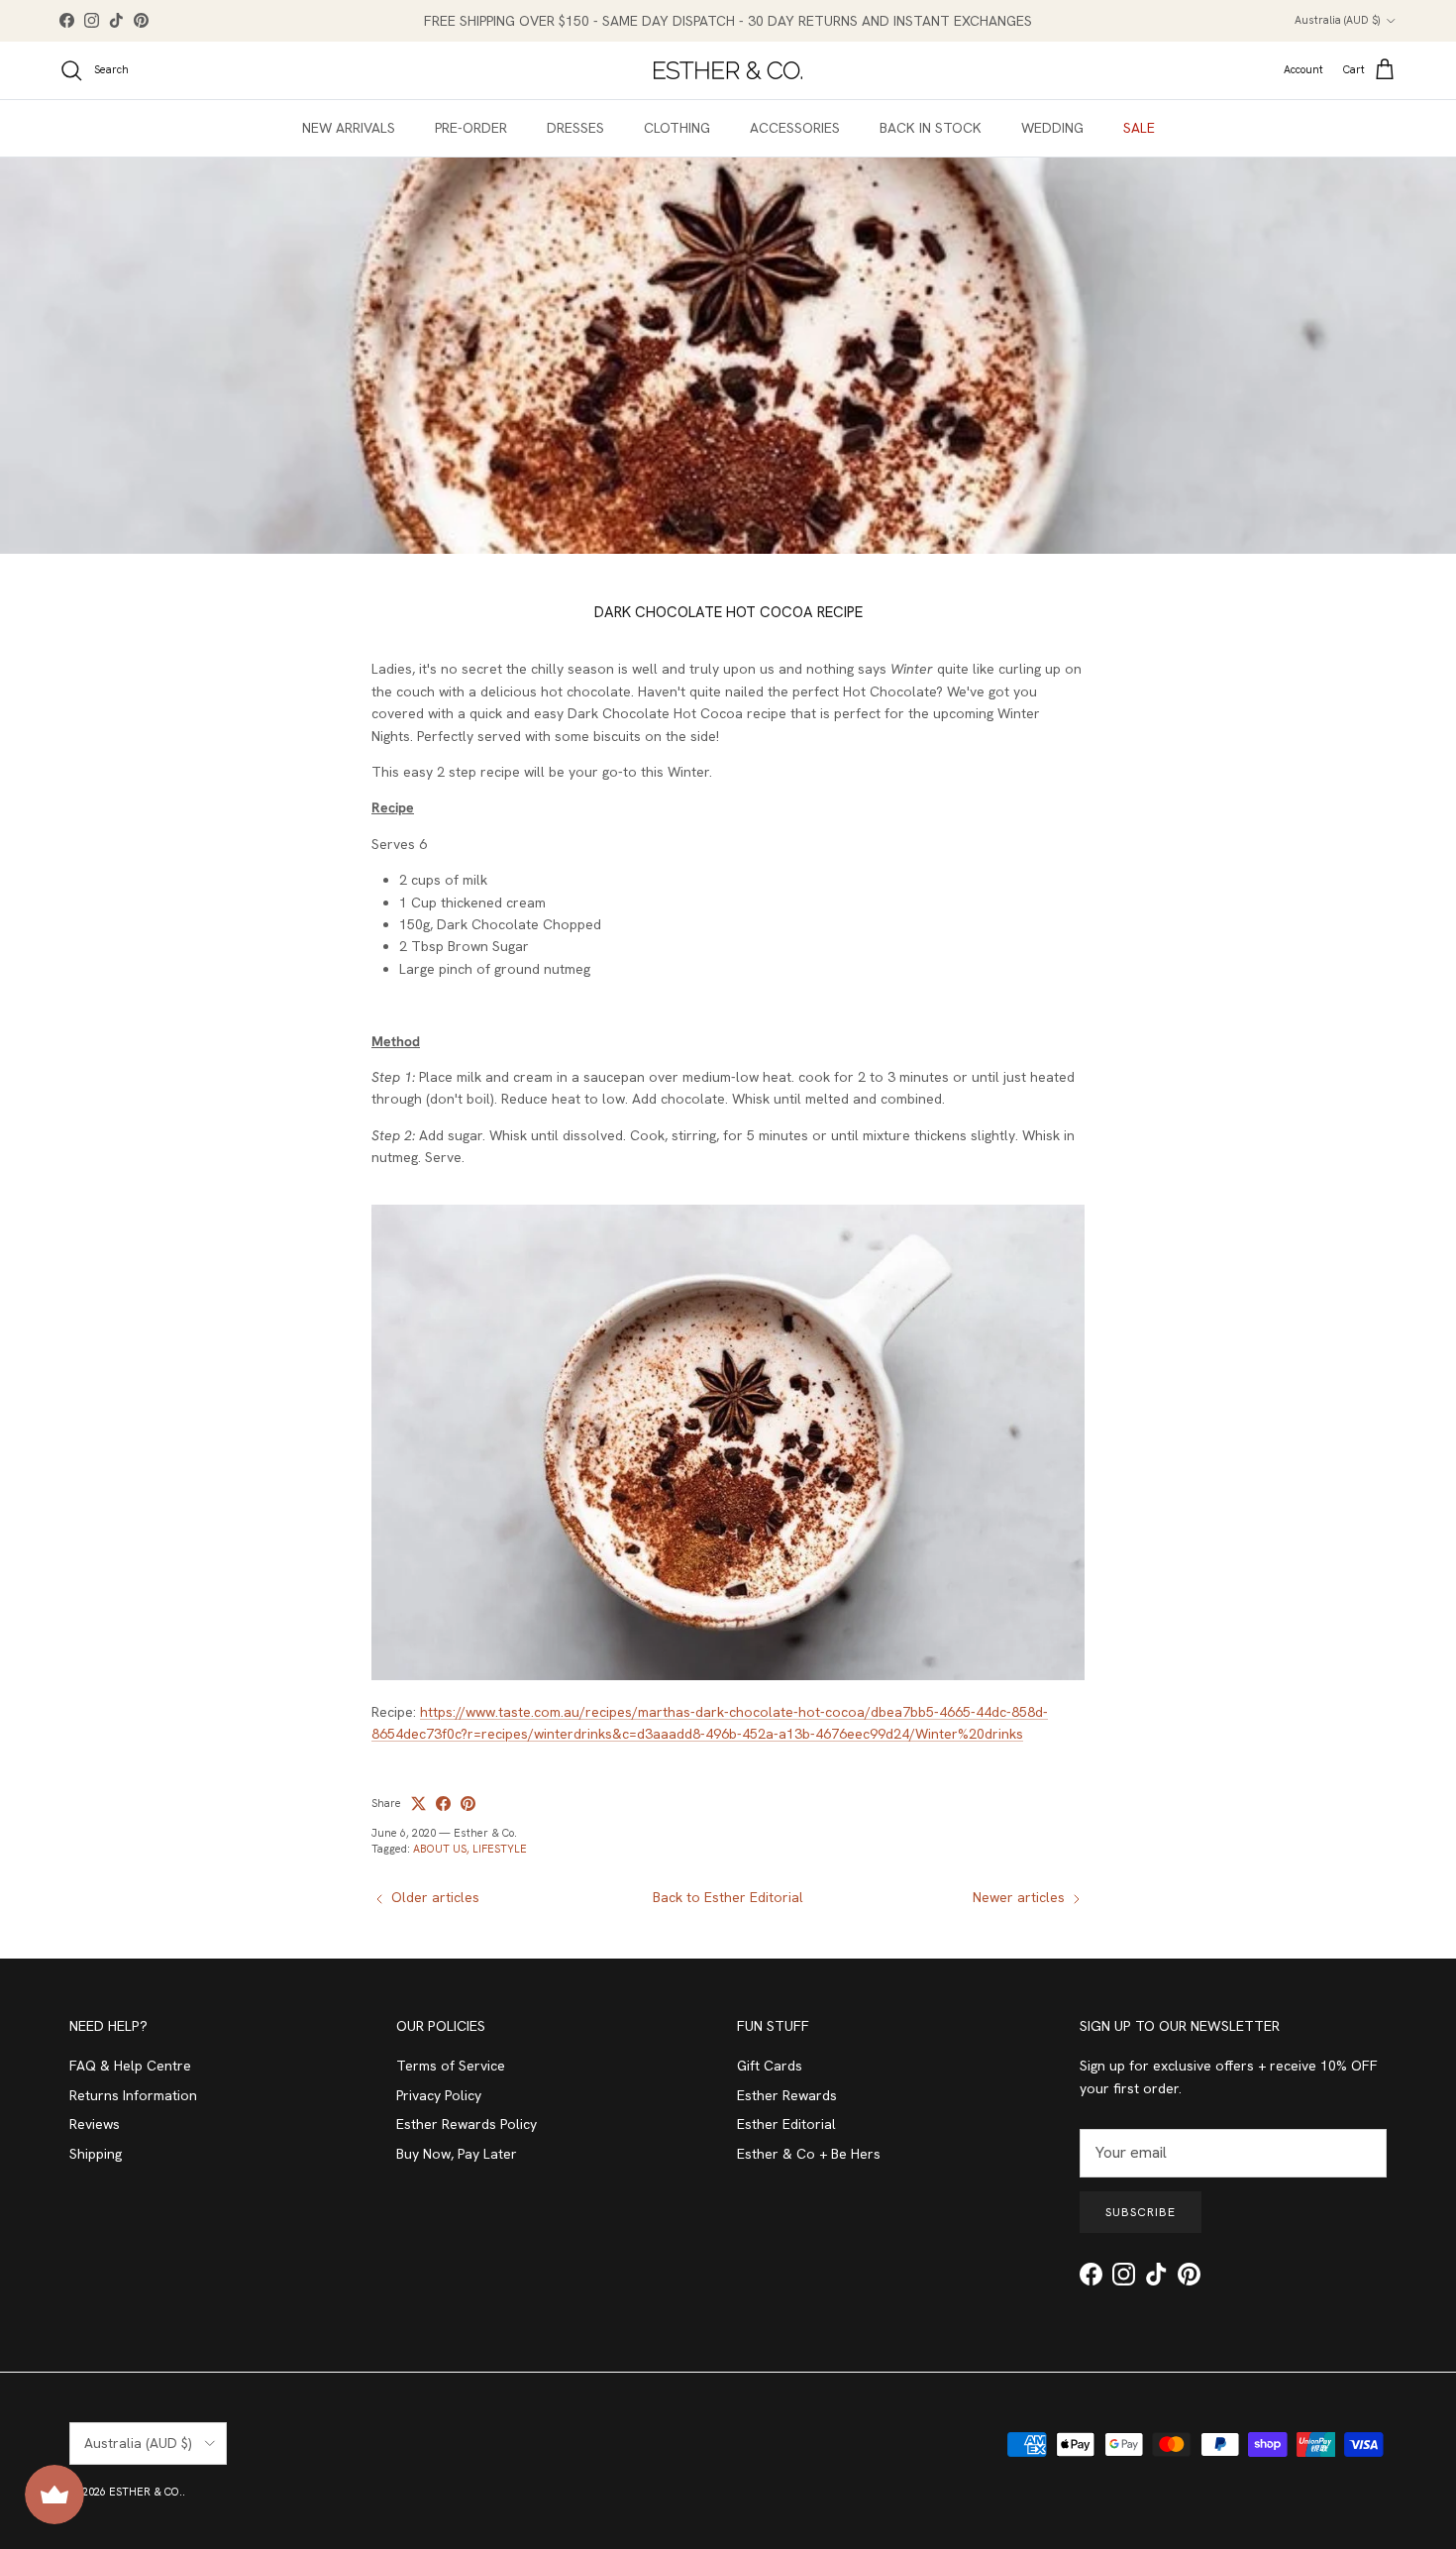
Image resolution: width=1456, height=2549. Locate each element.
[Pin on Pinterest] (468, 1804)
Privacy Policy (439, 2095)
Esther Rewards (787, 2095)
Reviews (95, 2124)
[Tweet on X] (418, 1804)
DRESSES (575, 128)
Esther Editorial (786, 2124)
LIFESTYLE (500, 1849)
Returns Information (133, 2095)
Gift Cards (770, 2066)
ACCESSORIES (795, 128)
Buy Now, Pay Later (457, 2154)
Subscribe (1141, 2212)
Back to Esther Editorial (728, 1897)
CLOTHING (677, 128)
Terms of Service (451, 2066)
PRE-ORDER (471, 128)
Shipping (96, 2154)
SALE (1139, 128)
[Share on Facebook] (443, 1804)
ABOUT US (440, 1849)
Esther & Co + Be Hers (809, 2154)
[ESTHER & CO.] (728, 70)
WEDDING (1052, 128)
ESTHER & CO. (146, 2492)
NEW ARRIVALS (349, 128)
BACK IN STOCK (931, 128)
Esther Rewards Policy (467, 2124)
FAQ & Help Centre (130, 2066)
